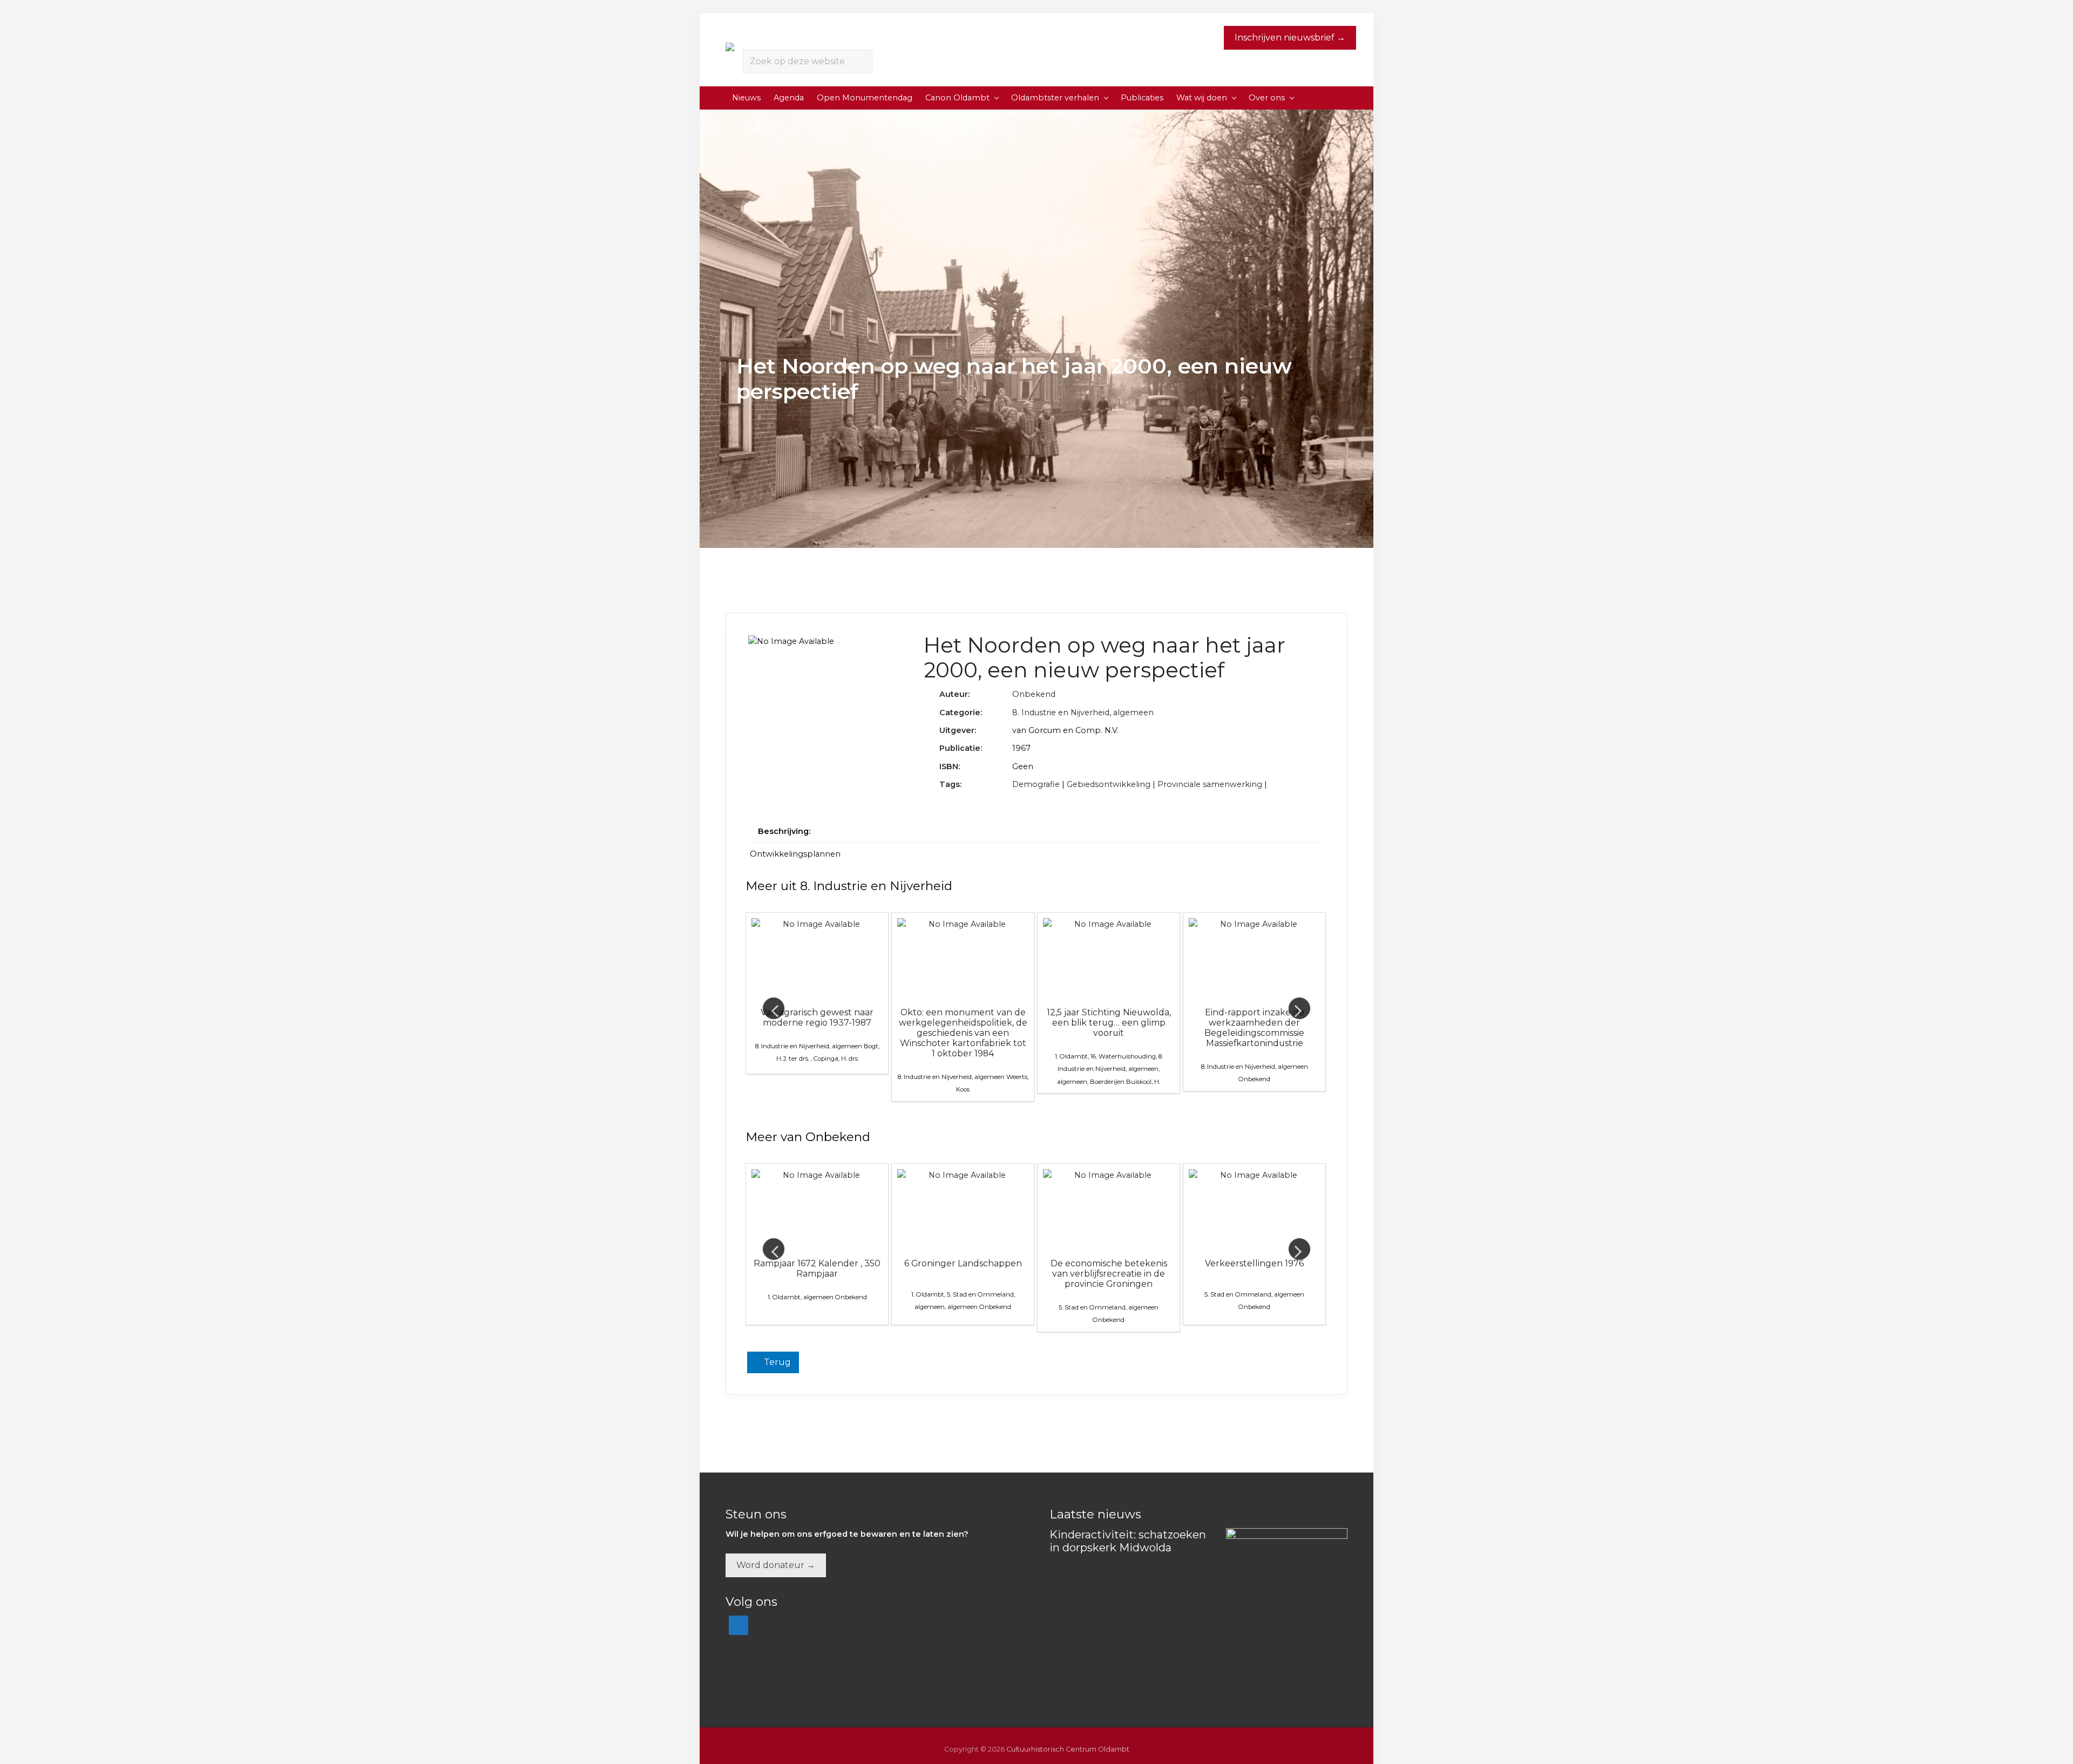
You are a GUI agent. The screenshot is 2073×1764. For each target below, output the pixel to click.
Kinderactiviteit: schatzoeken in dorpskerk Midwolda (1128, 1541)
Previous (774, 1008)
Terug (776, 1362)
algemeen (1133, 713)
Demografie (1036, 784)
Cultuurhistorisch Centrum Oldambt (1068, 1749)
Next (1299, 1008)
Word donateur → (776, 1565)
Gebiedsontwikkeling (1109, 784)
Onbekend (1034, 694)
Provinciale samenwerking (1210, 784)
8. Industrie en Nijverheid (1061, 713)
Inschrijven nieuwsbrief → (1290, 38)
